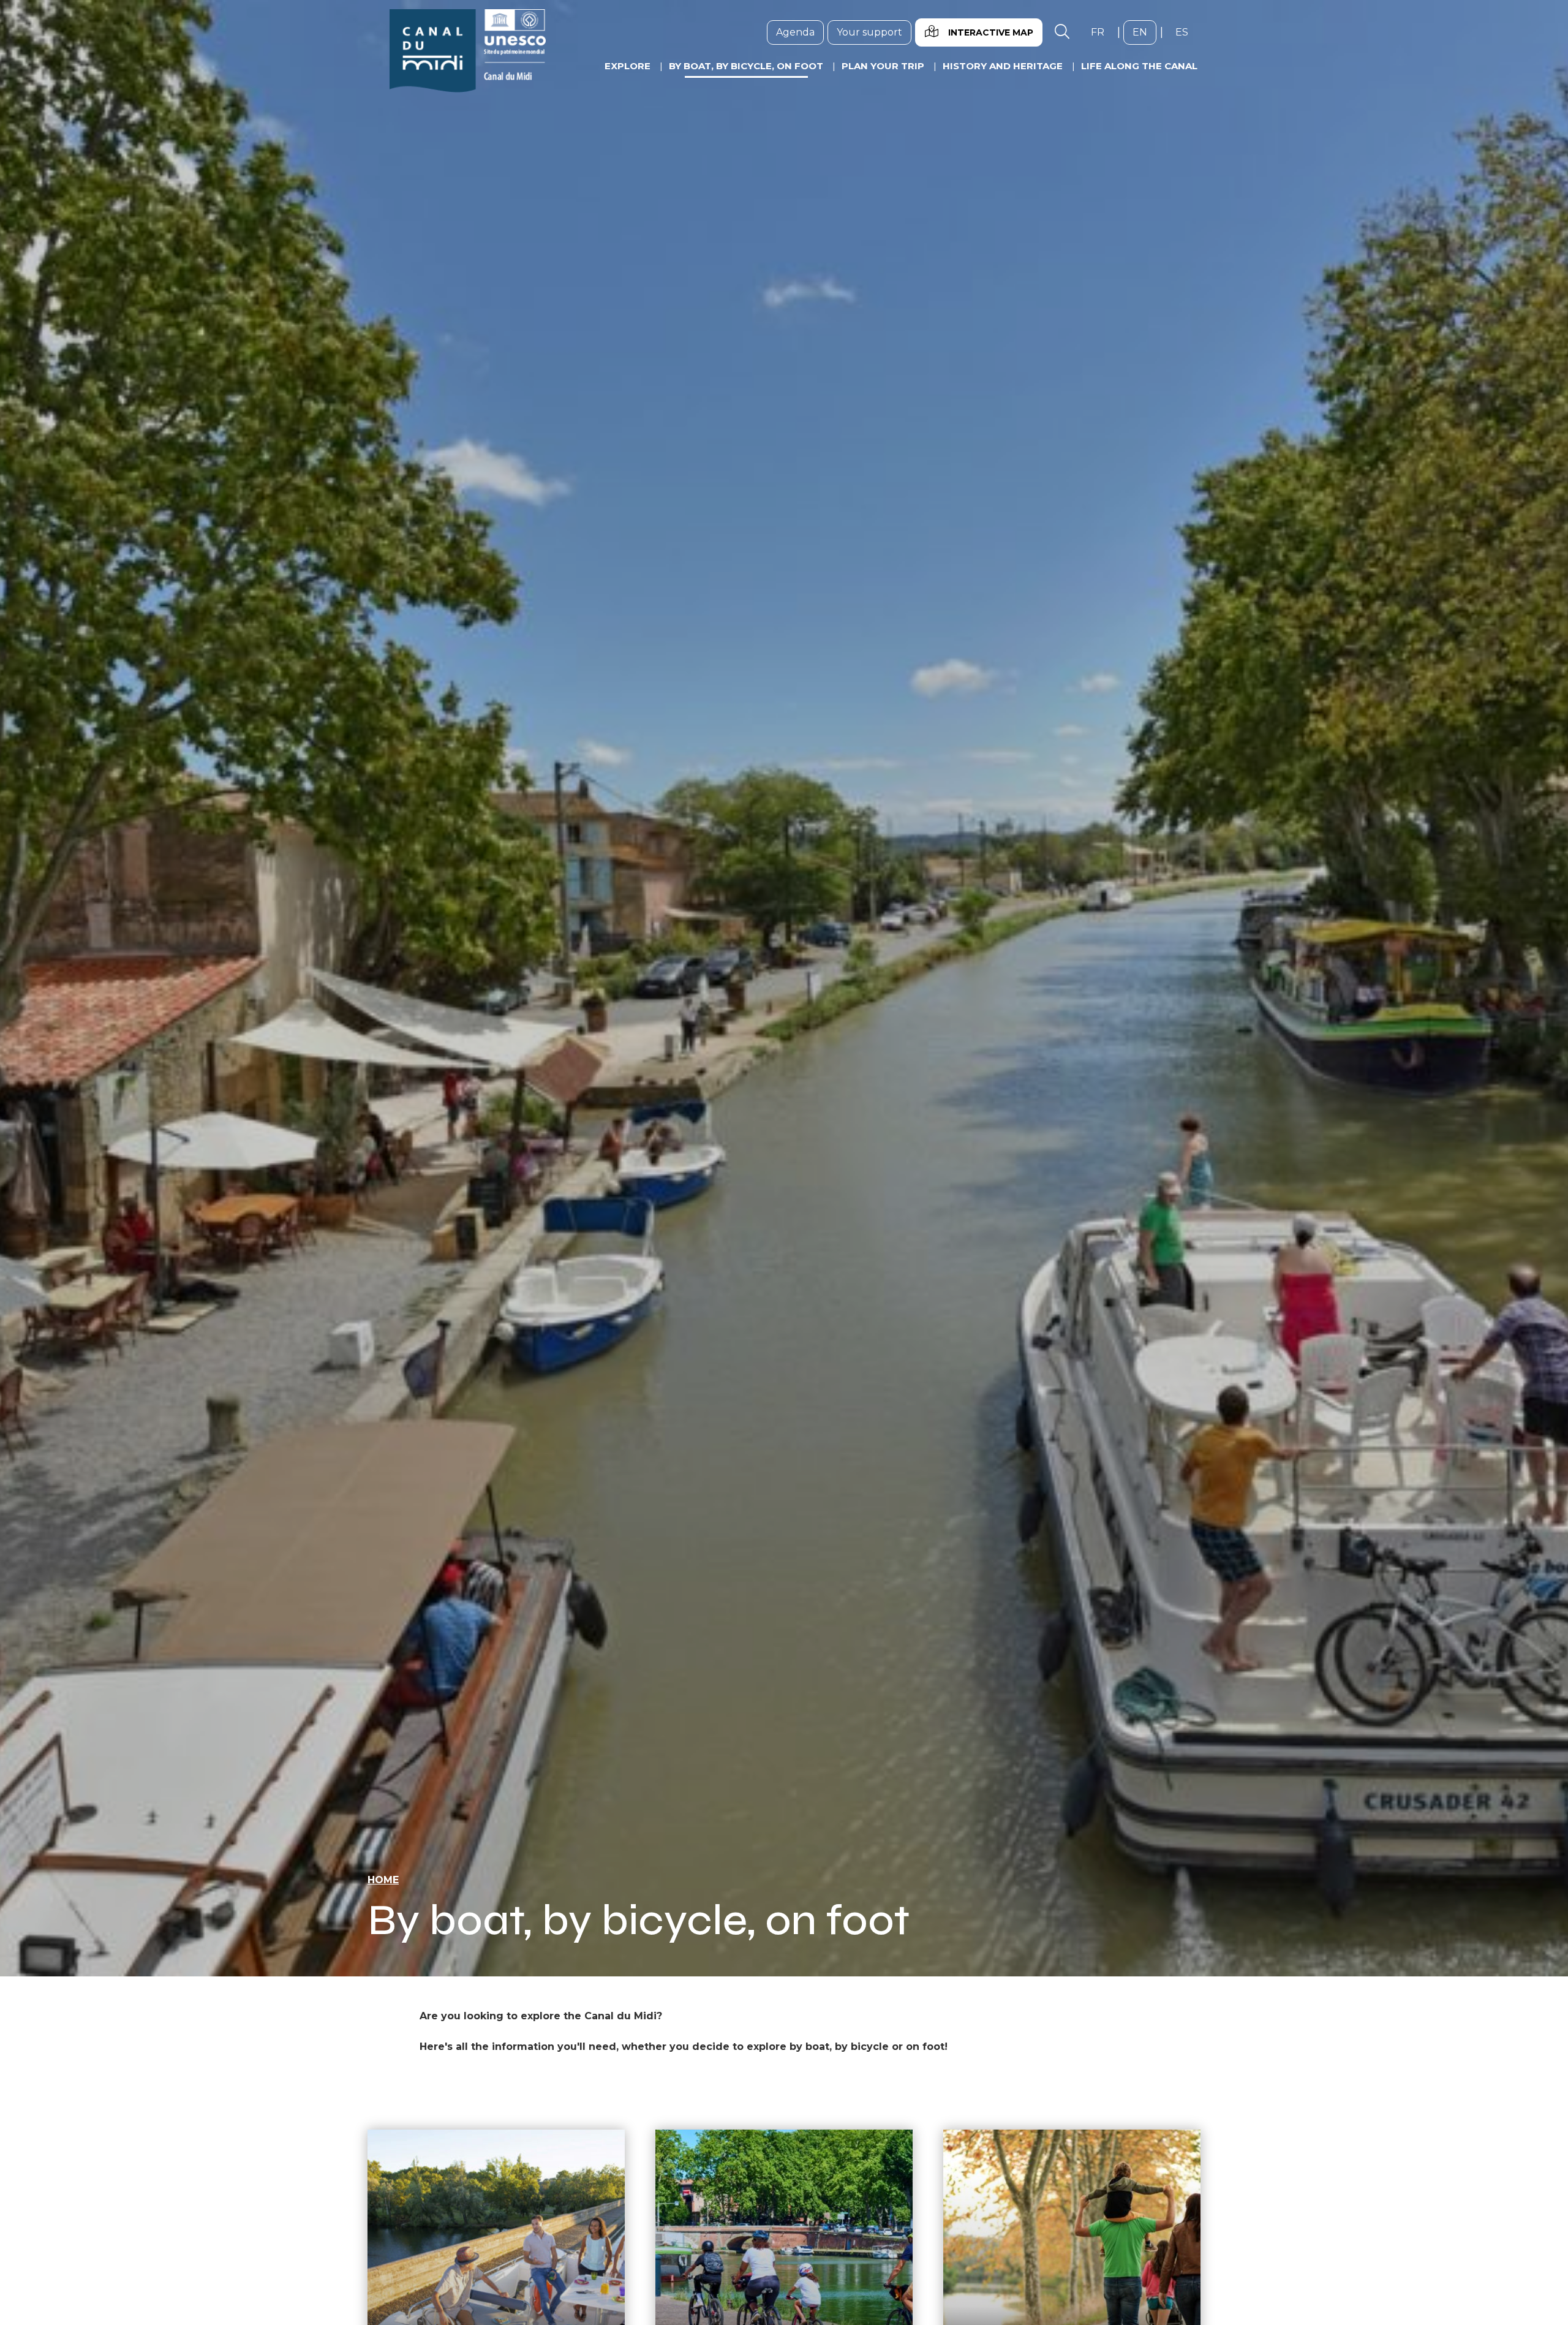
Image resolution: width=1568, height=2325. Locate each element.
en (1144, 32)
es (1186, 32)
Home (383, 1880)
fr (1102, 32)
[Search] (1062, 32)
